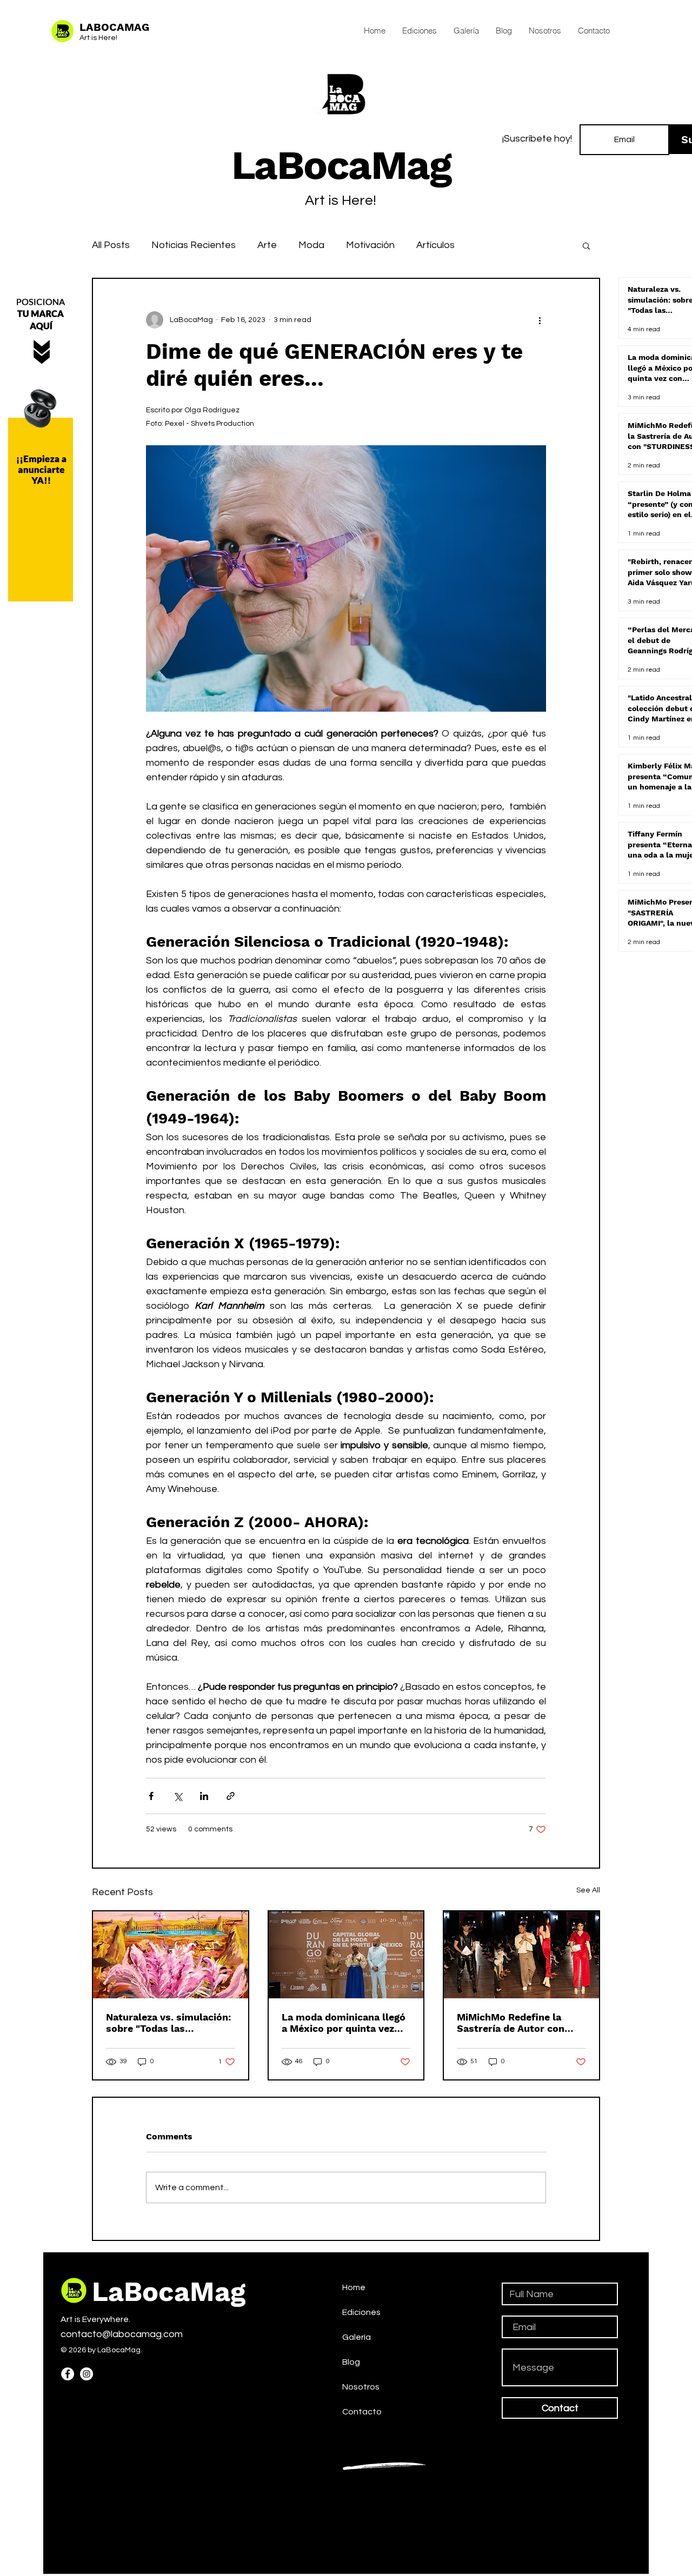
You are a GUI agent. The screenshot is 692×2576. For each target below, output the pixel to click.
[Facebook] (68, 2374)
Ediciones (361, 2312)
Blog (351, 2362)
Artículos (435, 245)
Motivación (370, 245)
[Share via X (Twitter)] (178, 1796)
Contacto (362, 2412)
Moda (311, 245)
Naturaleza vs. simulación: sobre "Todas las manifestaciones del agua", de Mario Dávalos (169, 2023)
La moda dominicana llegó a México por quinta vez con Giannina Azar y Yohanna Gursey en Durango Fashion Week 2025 (344, 2023)
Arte (267, 245)
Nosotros (361, 2387)
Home (354, 2287)
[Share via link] (231, 1796)
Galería (357, 2337)
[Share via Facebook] (151, 1796)
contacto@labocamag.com (122, 2334)
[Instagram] (86, 2374)
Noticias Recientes (194, 245)
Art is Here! (98, 38)
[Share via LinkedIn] (204, 1796)
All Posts (111, 245)
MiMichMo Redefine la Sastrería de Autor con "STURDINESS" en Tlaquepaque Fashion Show (511, 2023)
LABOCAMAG (114, 27)
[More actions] (540, 320)
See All (588, 1890)
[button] (586, 245)
